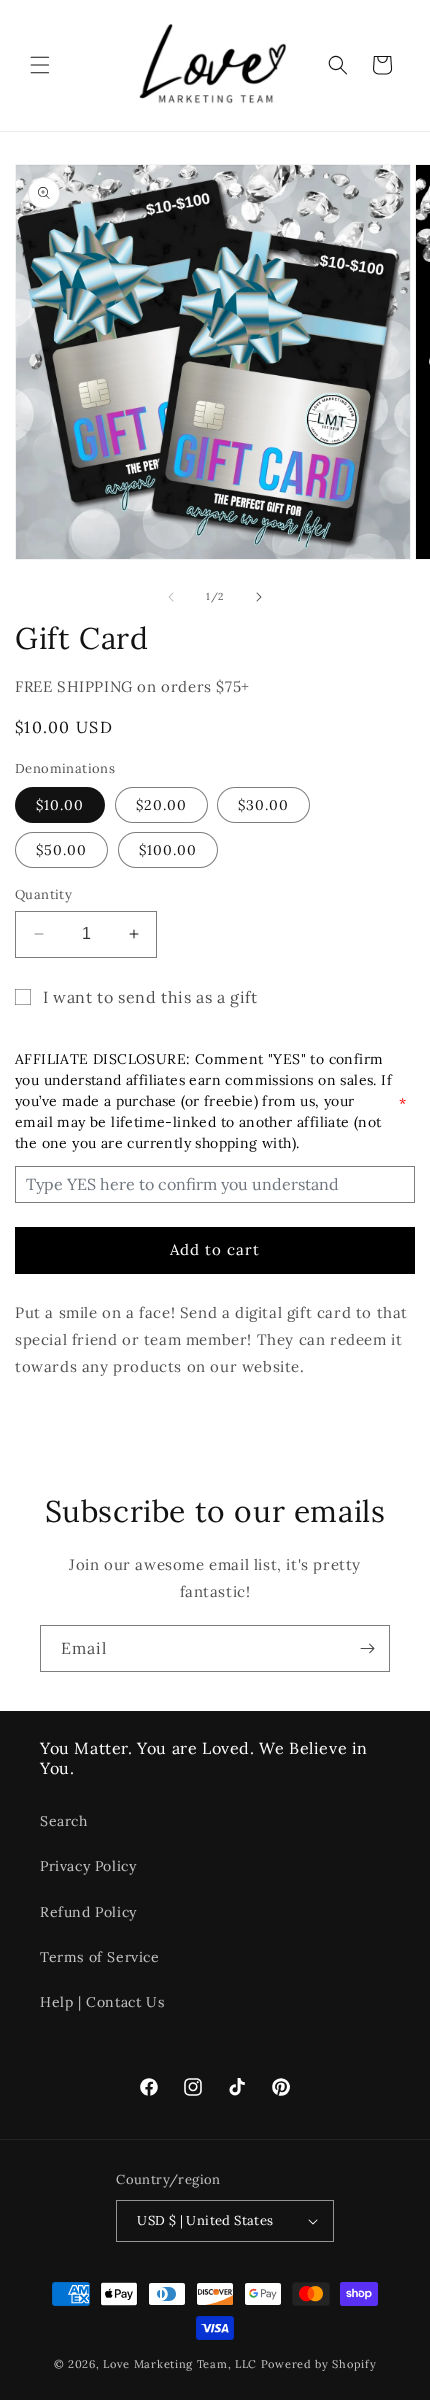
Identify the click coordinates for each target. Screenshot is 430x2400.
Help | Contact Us (102, 2002)
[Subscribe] (367, 1648)
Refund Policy (88, 1912)
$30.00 (263, 805)
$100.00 (168, 850)
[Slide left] (171, 597)
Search (64, 1821)
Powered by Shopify (319, 2364)
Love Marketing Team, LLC (180, 2364)
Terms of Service (100, 1957)
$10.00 (60, 805)
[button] (40, 65)
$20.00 (161, 805)
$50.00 (61, 850)
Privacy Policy (88, 1866)
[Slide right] (259, 597)
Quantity (43, 894)
